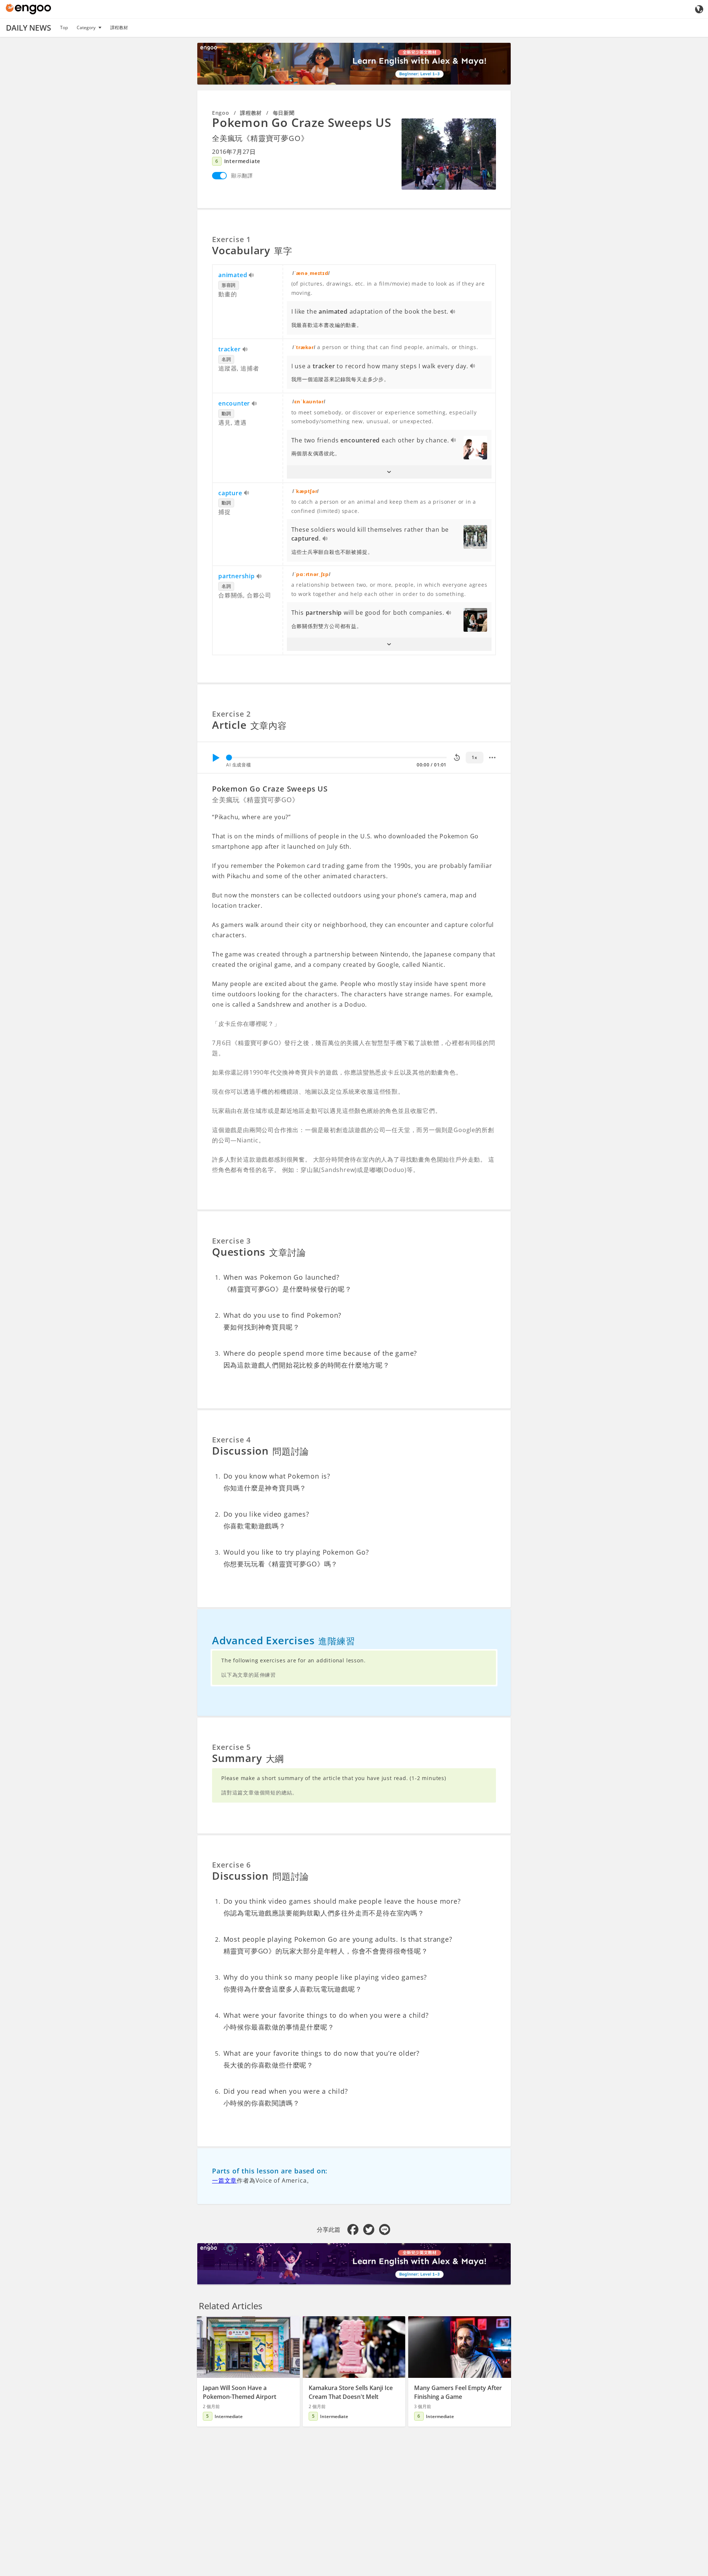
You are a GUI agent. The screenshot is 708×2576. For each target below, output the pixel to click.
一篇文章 (224, 2180)
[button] (389, 472)
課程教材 (119, 27)
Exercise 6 (231, 1865)
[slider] (229, 758)
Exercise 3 (231, 1241)
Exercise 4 (231, 1440)
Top (64, 27)
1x (474, 757)
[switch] (219, 176)
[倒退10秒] (457, 758)
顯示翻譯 (242, 175)
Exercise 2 (231, 714)
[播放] (216, 758)
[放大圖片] (449, 154)
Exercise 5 (231, 1747)
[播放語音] (252, 276)
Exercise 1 (231, 239)
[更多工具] (492, 758)
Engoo (221, 113)
